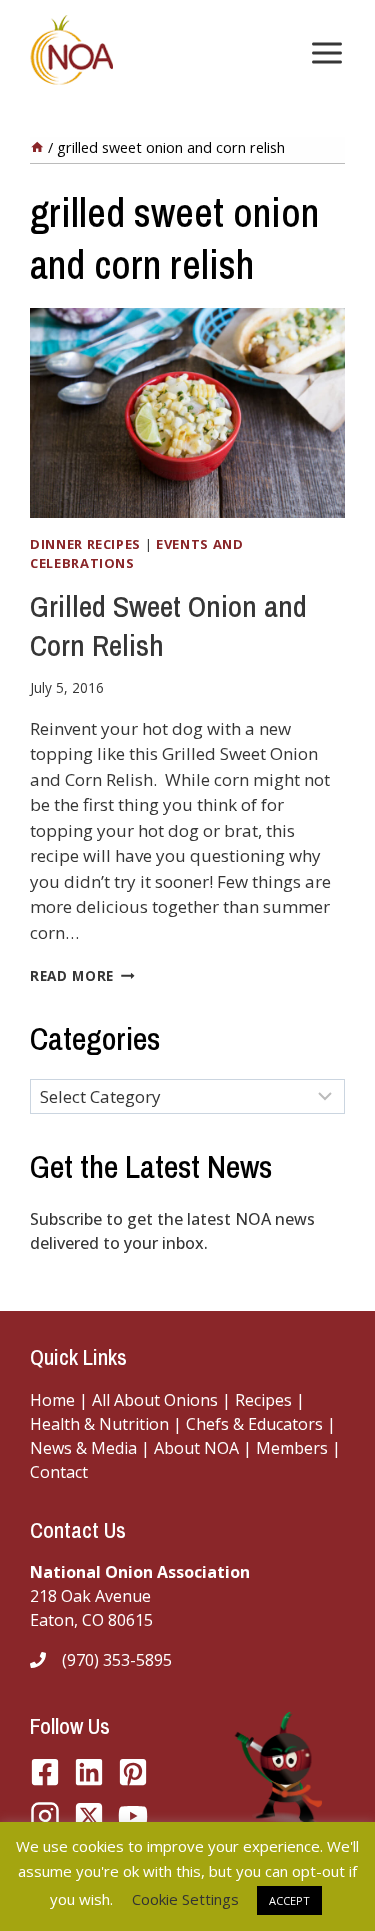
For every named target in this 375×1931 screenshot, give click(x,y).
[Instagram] (45, 1816)
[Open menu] (323, 52)
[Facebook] (45, 1772)
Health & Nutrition (99, 1424)
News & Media (83, 1448)
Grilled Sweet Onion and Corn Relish (168, 625)
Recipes (263, 1400)
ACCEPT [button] (289, 1900)
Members (292, 1448)
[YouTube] (89, 1816)
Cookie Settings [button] (185, 1899)
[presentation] (187, 413)
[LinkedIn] (89, 1772)
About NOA (194, 1448)
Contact (59, 1472)
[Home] (37, 147)
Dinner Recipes (85, 544)
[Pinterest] (133, 1772)
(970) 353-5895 (117, 1660)
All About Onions (155, 1400)
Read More (82, 975)
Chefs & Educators (256, 1424)
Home (52, 1400)
